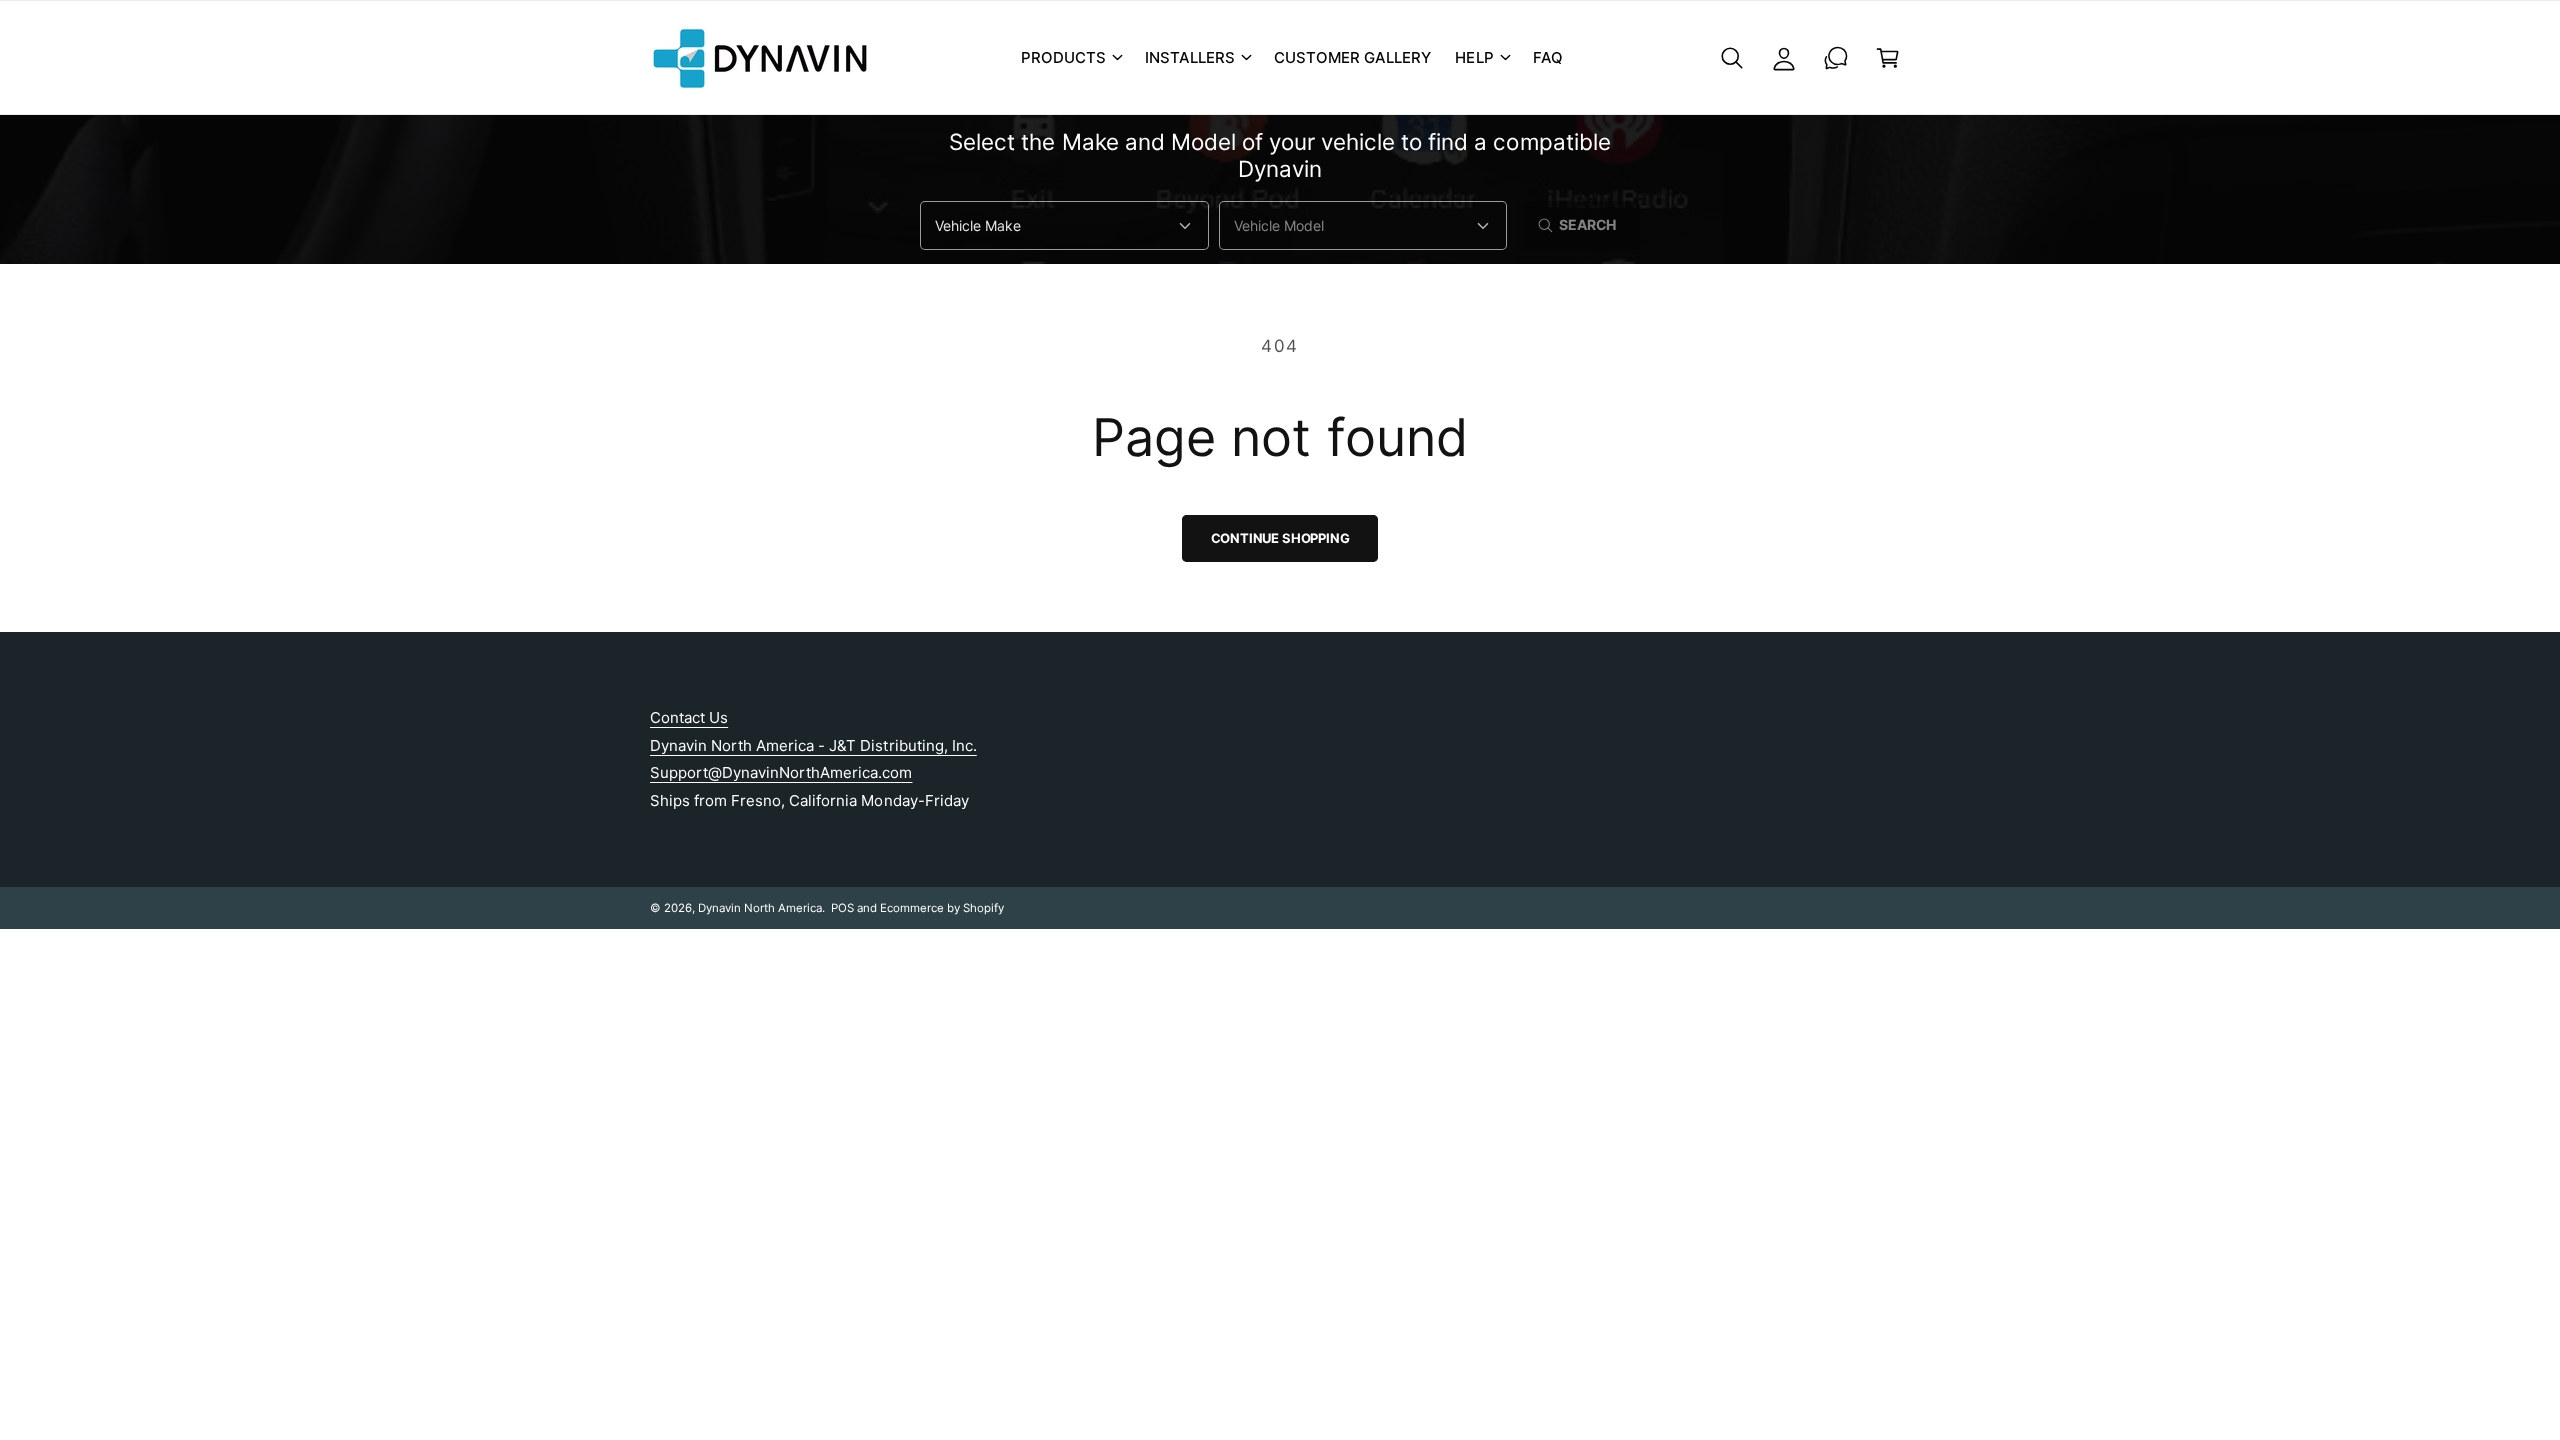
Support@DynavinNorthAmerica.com (781, 772)
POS (842, 908)
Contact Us (689, 717)
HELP (1474, 57)
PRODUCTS (1063, 57)
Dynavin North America (760, 908)
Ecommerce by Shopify (942, 908)
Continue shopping (1280, 538)
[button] (1071, 58)
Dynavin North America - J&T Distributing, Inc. (813, 745)
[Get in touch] (1836, 58)
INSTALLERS (1190, 57)
